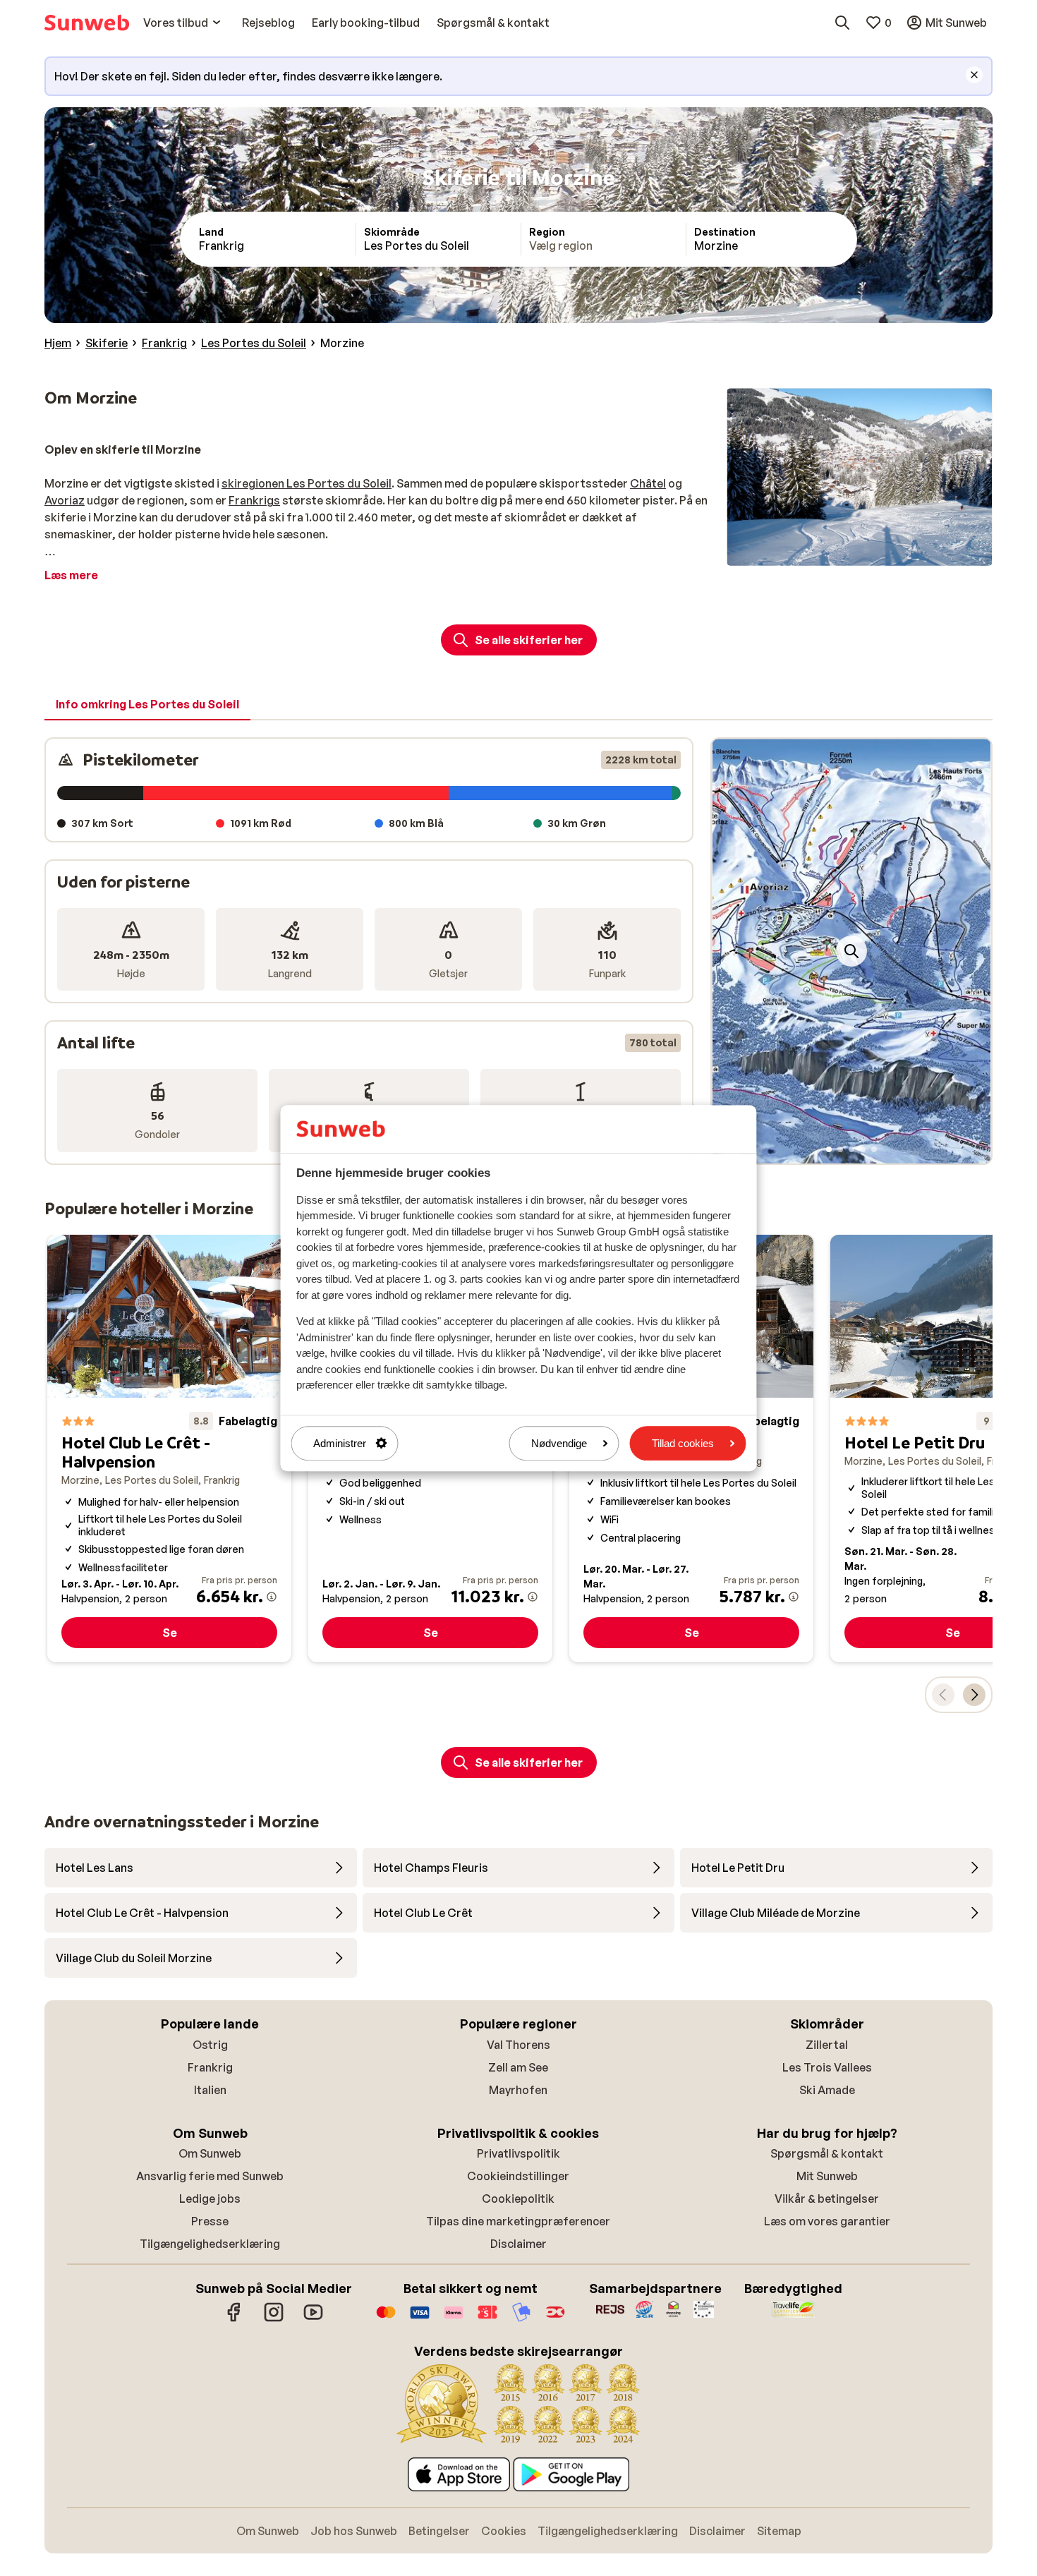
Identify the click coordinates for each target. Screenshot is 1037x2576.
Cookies (504, 2531)
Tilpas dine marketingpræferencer (518, 2221)
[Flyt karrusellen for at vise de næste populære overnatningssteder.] (974, 1695)
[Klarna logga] (454, 2319)
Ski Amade (827, 2090)
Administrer (340, 1443)
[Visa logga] (420, 2319)
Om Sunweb (210, 2153)
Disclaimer (518, 2244)
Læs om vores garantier (827, 2221)
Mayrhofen (518, 2090)
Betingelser (439, 2531)
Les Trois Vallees (827, 2067)
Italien (210, 2090)
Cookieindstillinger (518, 2176)
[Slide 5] (874, 1149)
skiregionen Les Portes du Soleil (307, 483)
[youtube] (313, 2319)
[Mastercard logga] (386, 2319)
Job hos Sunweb (354, 2531)
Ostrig (210, 2045)
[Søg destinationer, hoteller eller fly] (842, 23)
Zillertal (827, 2045)
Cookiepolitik (518, 2199)
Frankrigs (254, 500)
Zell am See (518, 2067)
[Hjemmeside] (87, 23)
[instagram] (274, 2319)
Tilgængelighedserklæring (210, 2244)
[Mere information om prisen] (272, 1597)
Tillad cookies (683, 1443)
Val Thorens (518, 2045)
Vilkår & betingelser (827, 2199)
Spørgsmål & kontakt (827, 2153)
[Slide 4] (863, 1149)
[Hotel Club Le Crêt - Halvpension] (169, 1449)
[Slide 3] (851, 1149)
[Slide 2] (840, 1149)
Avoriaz (65, 500)
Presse (210, 2221)
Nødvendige (559, 1443)
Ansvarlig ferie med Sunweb (210, 2176)
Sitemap (779, 2531)
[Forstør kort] (851, 951)
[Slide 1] (829, 1149)
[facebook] (234, 2319)
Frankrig (210, 2067)
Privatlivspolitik (518, 2153)
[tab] (147, 705)
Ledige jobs (210, 2199)
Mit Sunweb (827, 2176)
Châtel (648, 483)
